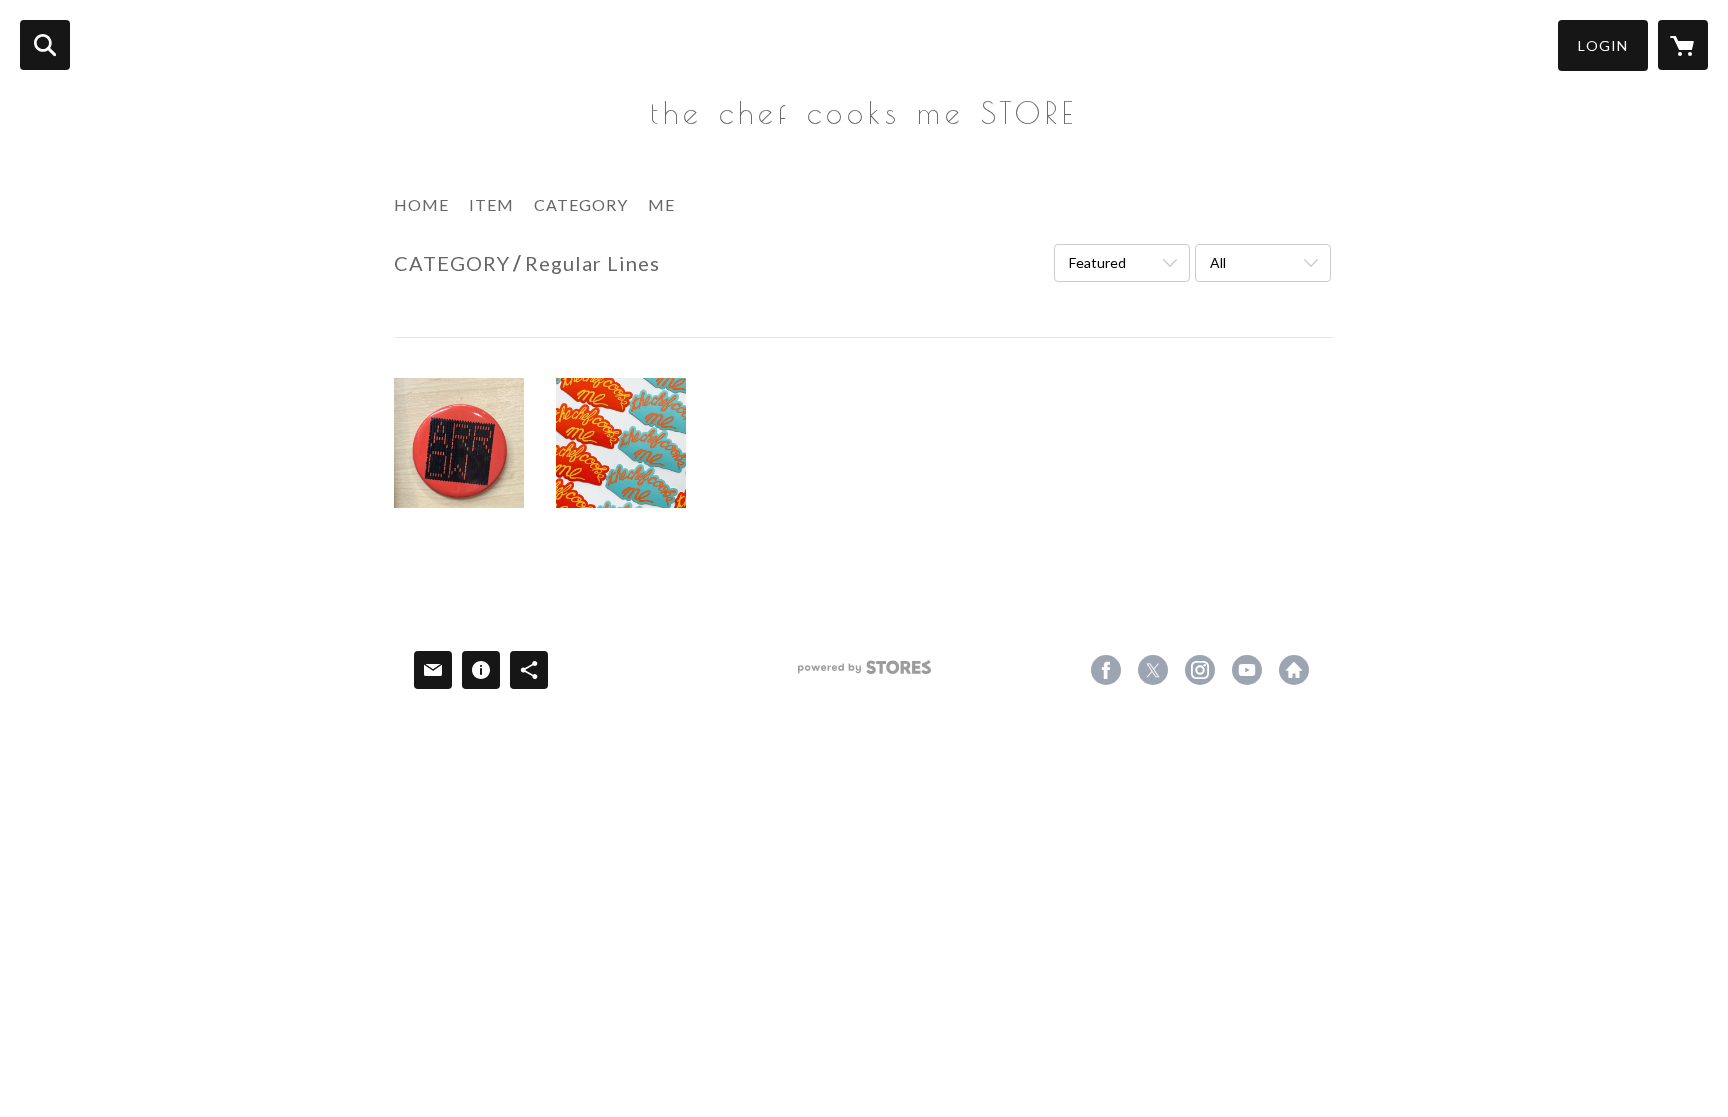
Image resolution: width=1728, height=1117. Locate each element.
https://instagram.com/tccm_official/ (1200, 670)
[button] (1603, 45)
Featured (1097, 262)
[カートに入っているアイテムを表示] (1683, 45)
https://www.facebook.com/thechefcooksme (1106, 670)
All (1218, 262)
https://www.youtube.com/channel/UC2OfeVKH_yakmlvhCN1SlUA (1247, 670)
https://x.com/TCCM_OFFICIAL (1153, 670)
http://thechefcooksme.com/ (1294, 670)
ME (661, 204)
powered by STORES (864, 674)
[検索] (45, 45)
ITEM (491, 204)
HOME (421, 204)
